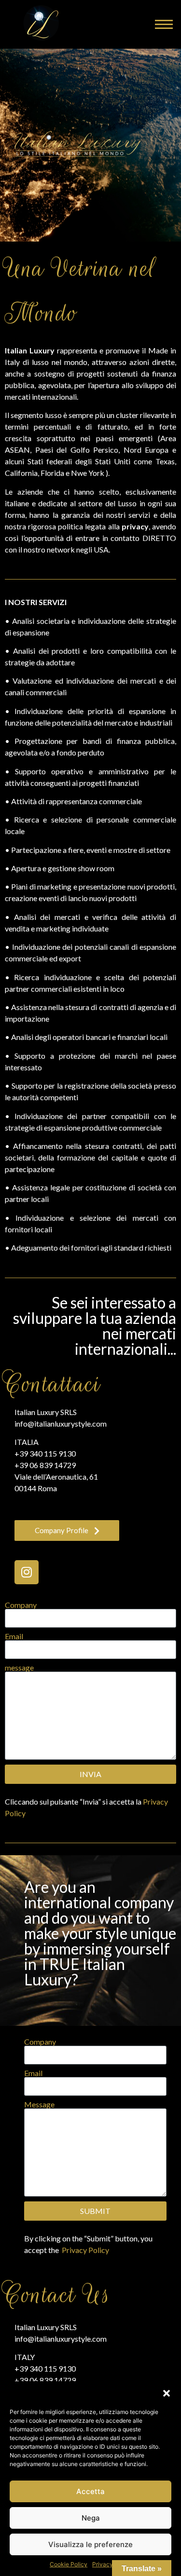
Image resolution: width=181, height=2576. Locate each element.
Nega (91, 2518)
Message (39, 2104)
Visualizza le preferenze (90, 2544)
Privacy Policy (85, 2250)
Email (14, 1636)
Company (21, 1605)
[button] (167, 2393)
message (19, 1668)
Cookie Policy (69, 2564)
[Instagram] (27, 1572)
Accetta (90, 2491)
